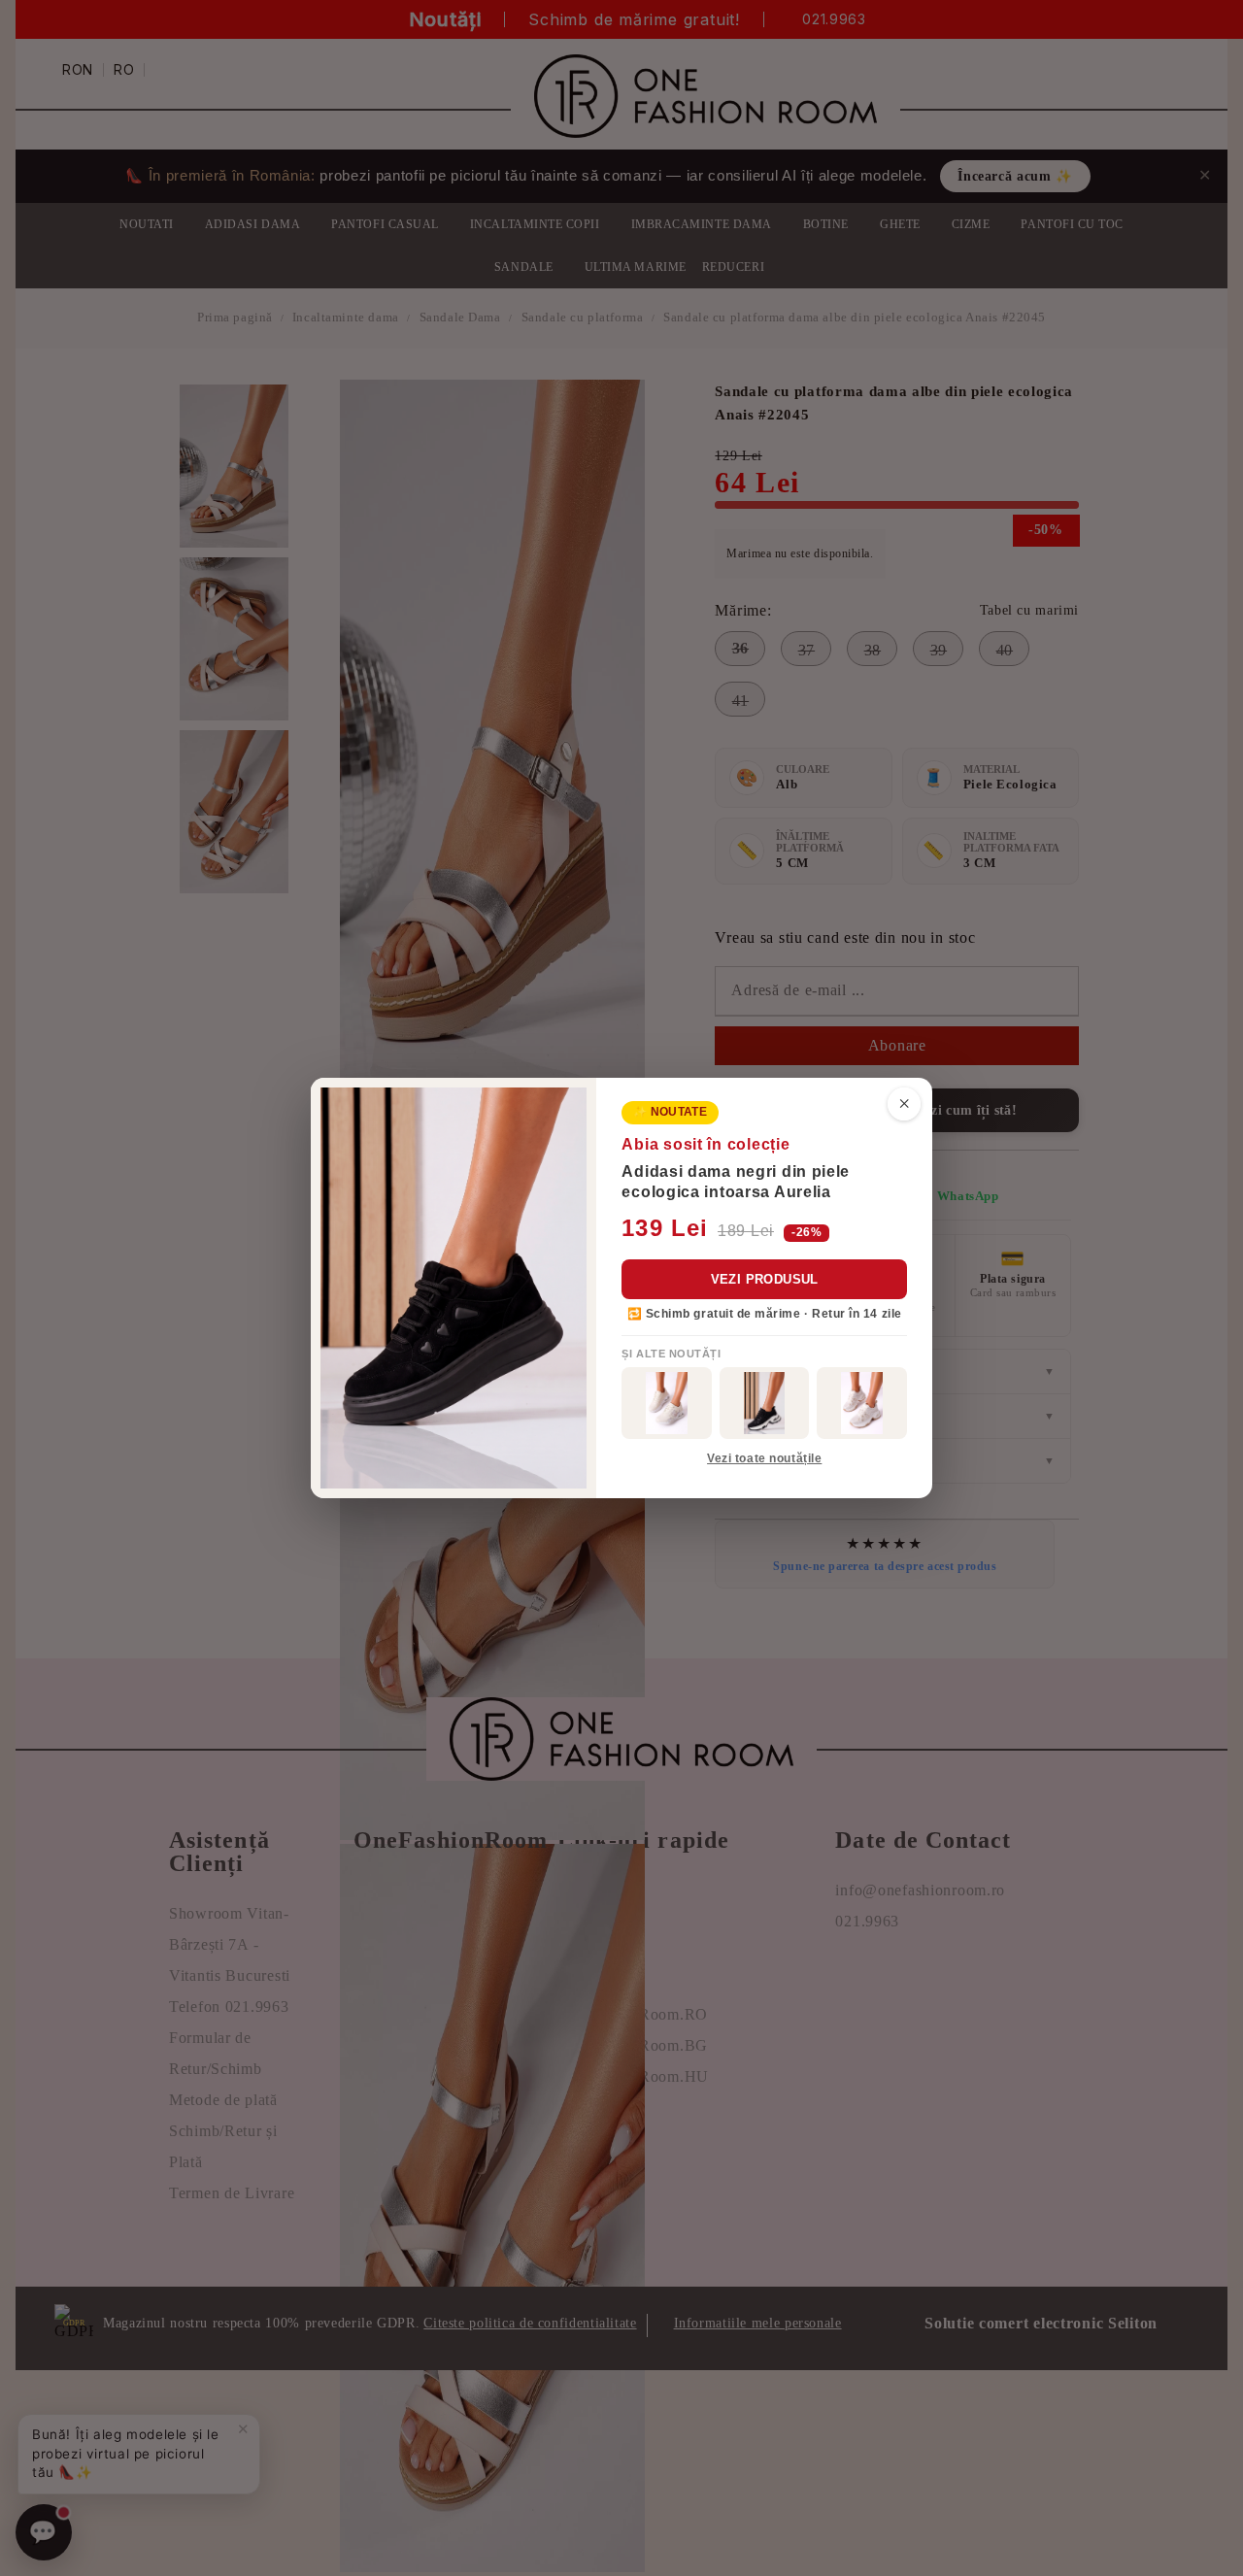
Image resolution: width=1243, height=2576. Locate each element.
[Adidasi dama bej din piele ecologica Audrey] (667, 1403)
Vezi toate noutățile (764, 1458)
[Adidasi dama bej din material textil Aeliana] (862, 1403)
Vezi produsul (765, 1279)
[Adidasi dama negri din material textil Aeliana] (765, 1403)
